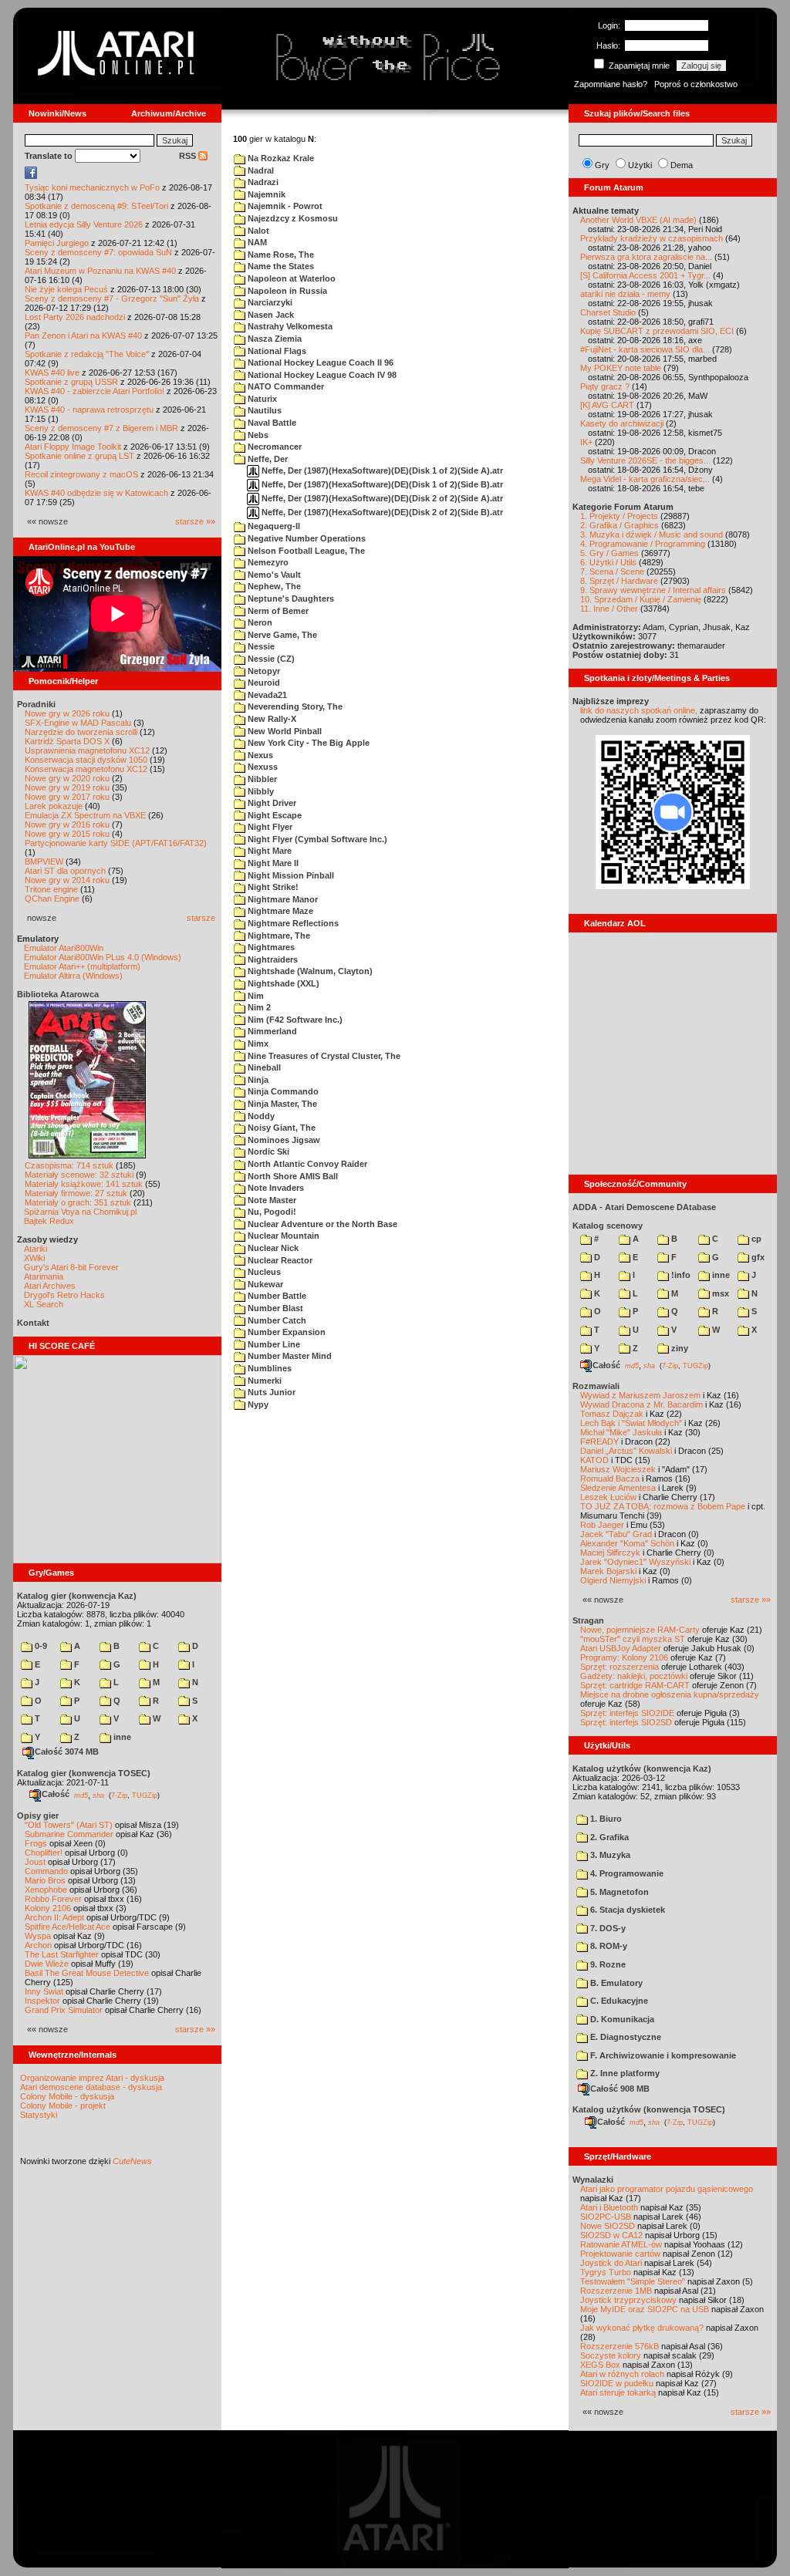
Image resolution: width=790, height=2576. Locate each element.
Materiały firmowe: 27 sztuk (76, 1193)
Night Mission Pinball (290, 875)
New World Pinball (284, 731)
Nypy (257, 1404)
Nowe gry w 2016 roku (67, 824)
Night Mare (268, 851)
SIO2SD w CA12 (611, 2235)
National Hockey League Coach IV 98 (321, 375)
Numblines (268, 1368)
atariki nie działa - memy (625, 294)
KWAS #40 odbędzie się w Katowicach (96, 493)
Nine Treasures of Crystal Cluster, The (323, 1056)
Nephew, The (273, 586)
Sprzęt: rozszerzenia (620, 1667)
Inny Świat (44, 1991)
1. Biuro (605, 1819)
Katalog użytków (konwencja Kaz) (642, 1768)
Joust (35, 1862)
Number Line (273, 1344)
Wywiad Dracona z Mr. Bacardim (641, 1404)
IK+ (586, 442)
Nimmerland (271, 1031)
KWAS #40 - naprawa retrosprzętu (89, 410)
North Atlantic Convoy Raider (306, 1164)
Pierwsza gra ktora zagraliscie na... (646, 257)
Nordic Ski (267, 1151)
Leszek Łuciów (608, 1497)
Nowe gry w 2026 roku (67, 713)
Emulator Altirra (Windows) (73, 976)
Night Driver (271, 803)
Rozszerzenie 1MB (616, 2291)
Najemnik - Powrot (284, 206)
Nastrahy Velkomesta (289, 326)
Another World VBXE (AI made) (638, 220)
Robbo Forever (53, 1899)
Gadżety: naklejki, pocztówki (634, 1676)
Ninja (257, 1080)
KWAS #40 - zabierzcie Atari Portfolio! (95, 391)
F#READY (599, 1441)
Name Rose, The (280, 255)
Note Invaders (275, 1188)
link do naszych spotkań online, (639, 710)
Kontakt (33, 1323)
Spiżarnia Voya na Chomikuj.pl (80, 1212)
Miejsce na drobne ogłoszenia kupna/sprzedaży (670, 1694)
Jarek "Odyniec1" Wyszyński (635, 1562)
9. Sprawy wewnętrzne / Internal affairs (653, 590)
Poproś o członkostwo (696, 84)
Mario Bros (45, 1880)
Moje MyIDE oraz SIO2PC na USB (645, 2309)
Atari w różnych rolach (622, 2374)
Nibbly (260, 791)
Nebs (257, 435)
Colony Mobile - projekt (63, 2106)
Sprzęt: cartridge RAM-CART (635, 1685)
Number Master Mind (289, 1356)
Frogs (36, 1843)
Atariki (35, 1249)
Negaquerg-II (273, 526)
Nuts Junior (270, 1392)
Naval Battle (271, 423)
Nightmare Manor (282, 899)
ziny (679, 1348)
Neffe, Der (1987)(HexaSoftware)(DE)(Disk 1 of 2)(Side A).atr (381, 470)
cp (755, 1239)
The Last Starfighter (62, 1954)
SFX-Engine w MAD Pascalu (78, 723)
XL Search (44, 1304)
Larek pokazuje (54, 806)
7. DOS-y (607, 1928)
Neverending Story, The (294, 706)
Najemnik (265, 194)
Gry (602, 165)
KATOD (594, 1460)
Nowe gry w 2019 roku (67, 787)
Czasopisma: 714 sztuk (69, 1165)
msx (719, 1293)
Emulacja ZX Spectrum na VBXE (85, 815)
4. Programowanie (626, 1873)
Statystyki (39, 2115)
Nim (255, 996)
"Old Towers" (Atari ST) (69, 1825)
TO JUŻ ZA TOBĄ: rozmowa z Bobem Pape (663, 1506)
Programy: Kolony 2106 (624, 1657)
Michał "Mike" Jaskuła (621, 1432)
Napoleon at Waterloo (290, 278)
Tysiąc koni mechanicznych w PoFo (92, 187)
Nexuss (262, 767)
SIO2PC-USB (606, 2217)
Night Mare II (272, 863)
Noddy (260, 1116)
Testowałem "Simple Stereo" (633, 2281)
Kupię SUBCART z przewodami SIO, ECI (657, 331)
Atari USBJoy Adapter (621, 1648)
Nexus (259, 755)
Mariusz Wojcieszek (618, 1469)
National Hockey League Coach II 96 (319, 362)
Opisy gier (38, 1816)
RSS (189, 156)
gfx (757, 1257)
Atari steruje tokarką (618, 2392)
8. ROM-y (608, 1946)
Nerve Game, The (281, 635)
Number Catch (276, 1320)
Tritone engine (51, 889)
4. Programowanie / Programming (643, 544)
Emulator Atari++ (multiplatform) (82, 966)
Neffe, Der (267, 459)
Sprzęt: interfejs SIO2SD (626, 1722)
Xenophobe (46, 1890)
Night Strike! (272, 887)
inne (121, 1737)
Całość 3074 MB (67, 1752)
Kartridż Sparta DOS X (67, 741)
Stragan (588, 1620)
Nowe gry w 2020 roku (67, 778)
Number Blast (274, 1308)
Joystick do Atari (611, 2263)
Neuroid (263, 683)
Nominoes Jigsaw (283, 1140)
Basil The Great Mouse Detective (87, 1973)
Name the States (280, 266)
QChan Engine (52, 899)
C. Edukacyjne (618, 2001)
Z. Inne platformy (624, 2073)
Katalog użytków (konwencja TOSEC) (649, 2109)
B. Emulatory (615, 1983)
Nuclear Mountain (282, 1236)
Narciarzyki (269, 302)
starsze (201, 918)
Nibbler (261, 779)
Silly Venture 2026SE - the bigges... (645, 460)
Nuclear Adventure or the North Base (321, 1224)
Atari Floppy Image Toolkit (74, 447)
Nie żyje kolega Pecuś (66, 289)
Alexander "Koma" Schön (627, 1543)
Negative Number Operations (306, 538)
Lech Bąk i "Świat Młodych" (631, 1423)
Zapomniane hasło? (611, 84)
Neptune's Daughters (290, 598)
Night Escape (273, 815)
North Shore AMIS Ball (292, 1176)
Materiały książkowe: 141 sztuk (84, 1184)
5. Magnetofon (618, 1892)
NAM (256, 242)
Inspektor (42, 2001)
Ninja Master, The (281, 1104)
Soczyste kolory (611, 2355)
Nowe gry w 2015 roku (67, 834)
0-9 (40, 1646)
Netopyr (263, 671)
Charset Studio (608, 312)
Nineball (263, 1067)
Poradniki (36, 704)
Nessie (260, 646)
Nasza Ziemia (273, 339)
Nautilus (263, 410)
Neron (259, 622)
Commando (46, 1871)
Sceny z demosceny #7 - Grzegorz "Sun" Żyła (112, 298)
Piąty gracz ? (605, 386)
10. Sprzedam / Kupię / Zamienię (641, 599)
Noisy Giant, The (280, 1128)
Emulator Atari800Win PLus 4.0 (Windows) (103, 957)
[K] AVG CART (607, 405)
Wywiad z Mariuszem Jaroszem (640, 1395)
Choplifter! (44, 1853)
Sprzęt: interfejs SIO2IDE (627, 1713)
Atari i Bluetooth (609, 2207)
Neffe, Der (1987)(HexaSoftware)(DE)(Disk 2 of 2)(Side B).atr (381, 512)
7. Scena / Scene (612, 572)
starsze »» (195, 521)
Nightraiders (272, 959)
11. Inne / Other (609, 609)
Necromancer (273, 447)
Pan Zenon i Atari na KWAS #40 (83, 335)
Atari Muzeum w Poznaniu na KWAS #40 (100, 271)
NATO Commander (285, 386)
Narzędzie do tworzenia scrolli (81, 732)
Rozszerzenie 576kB (620, 2346)
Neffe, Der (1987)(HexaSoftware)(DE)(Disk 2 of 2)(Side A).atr (381, 498)
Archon (38, 1945)
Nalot (257, 231)
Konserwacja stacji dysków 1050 (86, 760)
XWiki (34, 1258)
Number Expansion (285, 1332)
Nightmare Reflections (292, 923)
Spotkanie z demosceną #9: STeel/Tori (96, 206)
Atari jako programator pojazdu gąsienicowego (667, 2189)
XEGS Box (600, 2365)
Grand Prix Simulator (64, 2010)
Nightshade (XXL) (282, 983)
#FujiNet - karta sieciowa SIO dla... (645, 349)
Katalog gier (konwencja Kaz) (77, 1596)
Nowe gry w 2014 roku (67, 880)
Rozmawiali (596, 1386)
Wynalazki (593, 2180)
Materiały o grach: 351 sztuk (78, 1202)
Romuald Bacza (610, 1479)
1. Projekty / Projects (619, 516)
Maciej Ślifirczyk (610, 1553)
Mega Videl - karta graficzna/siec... (645, 479)
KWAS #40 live (52, 373)
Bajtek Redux (49, 1221)
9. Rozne (607, 1964)
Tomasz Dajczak (612, 1414)
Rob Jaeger (602, 1525)
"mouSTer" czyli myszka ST (633, 1639)
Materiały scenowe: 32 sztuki (79, 1175)
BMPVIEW (44, 861)
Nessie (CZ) (270, 659)
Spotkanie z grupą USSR (71, 382)
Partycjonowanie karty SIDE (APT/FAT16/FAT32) (116, 843)
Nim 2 (258, 1007)
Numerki (263, 1381)
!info (680, 1275)
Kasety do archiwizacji (622, 423)
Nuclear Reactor (279, 1260)
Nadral (260, 170)
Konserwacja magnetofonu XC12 (86, 769)
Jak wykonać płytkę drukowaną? (642, 2328)
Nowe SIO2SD (608, 2226)
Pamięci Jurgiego (57, 243)
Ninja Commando (282, 1091)
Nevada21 (266, 695)
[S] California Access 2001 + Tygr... (645, 275)
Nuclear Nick (272, 1248)
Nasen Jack (270, 315)
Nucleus (263, 1272)
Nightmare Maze (279, 911)
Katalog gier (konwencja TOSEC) (84, 1773)
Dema (682, 165)
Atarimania (44, 1276)
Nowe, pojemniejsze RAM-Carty (640, 1630)
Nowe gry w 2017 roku (67, 797)
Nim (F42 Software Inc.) (294, 1020)
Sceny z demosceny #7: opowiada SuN (98, 252)
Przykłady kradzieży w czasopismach (652, 238)
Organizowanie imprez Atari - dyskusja (92, 2078)
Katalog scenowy (608, 1226)
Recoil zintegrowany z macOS (81, 474)
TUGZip (145, 1795)
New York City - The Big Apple (307, 743)
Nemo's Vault (273, 575)
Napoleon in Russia (286, 291)
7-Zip (119, 1795)
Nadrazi (262, 182)
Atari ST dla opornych (65, 871)
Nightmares (270, 947)
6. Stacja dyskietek (626, 1910)
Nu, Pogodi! (271, 1212)
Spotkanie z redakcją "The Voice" (87, 354)
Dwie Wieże (47, 1964)
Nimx (257, 1044)
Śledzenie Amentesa (618, 1488)
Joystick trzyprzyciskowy (628, 2300)
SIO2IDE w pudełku (617, 2383)
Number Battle (276, 1296)
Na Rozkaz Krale (280, 158)
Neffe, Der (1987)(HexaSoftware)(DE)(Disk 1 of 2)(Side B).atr (381, 484)
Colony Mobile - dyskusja (67, 2096)
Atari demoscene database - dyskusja (91, 2087)
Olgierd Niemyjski (613, 1580)
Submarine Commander (69, 1834)
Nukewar (264, 1284)
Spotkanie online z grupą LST (79, 456)
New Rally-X (271, 719)
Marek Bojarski (608, 1571)
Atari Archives (50, 1286)
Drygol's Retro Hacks (64, 1295)
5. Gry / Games (609, 553)
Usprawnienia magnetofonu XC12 (87, 750)
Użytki (640, 165)
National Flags (276, 351)
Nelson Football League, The (305, 551)
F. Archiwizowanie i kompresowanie (662, 2055)
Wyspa (38, 1936)
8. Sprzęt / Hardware (619, 581)
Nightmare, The (278, 936)
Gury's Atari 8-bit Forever (71, 1267)
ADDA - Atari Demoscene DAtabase (644, 1207)
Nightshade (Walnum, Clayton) (309, 971)
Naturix (261, 399)
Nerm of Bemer (277, 611)
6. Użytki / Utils (608, 562)
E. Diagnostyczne (625, 2037)
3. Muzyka (609, 1855)
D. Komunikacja (621, 2019)
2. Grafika (608, 1837)
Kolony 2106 (48, 1908)
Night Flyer (269, 827)
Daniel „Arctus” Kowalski (626, 1451)
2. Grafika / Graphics (620, 525)
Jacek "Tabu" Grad (616, 1534)
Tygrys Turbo (606, 2272)
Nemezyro (267, 562)
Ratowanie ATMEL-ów (621, 2244)
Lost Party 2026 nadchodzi (75, 317)
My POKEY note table (621, 368)
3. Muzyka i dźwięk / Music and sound (652, 534)
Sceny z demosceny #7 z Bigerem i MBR (101, 428)
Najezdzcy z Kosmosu (292, 218)
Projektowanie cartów (620, 2254)
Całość (56, 1794)
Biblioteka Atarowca (58, 994)
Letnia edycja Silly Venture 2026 (84, 224)
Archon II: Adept (56, 1917)
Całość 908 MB (620, 2089)
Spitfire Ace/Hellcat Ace (68, 1927)
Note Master (271, 1200)
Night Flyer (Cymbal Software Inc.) (316, 839)
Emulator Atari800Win (64, 948)
